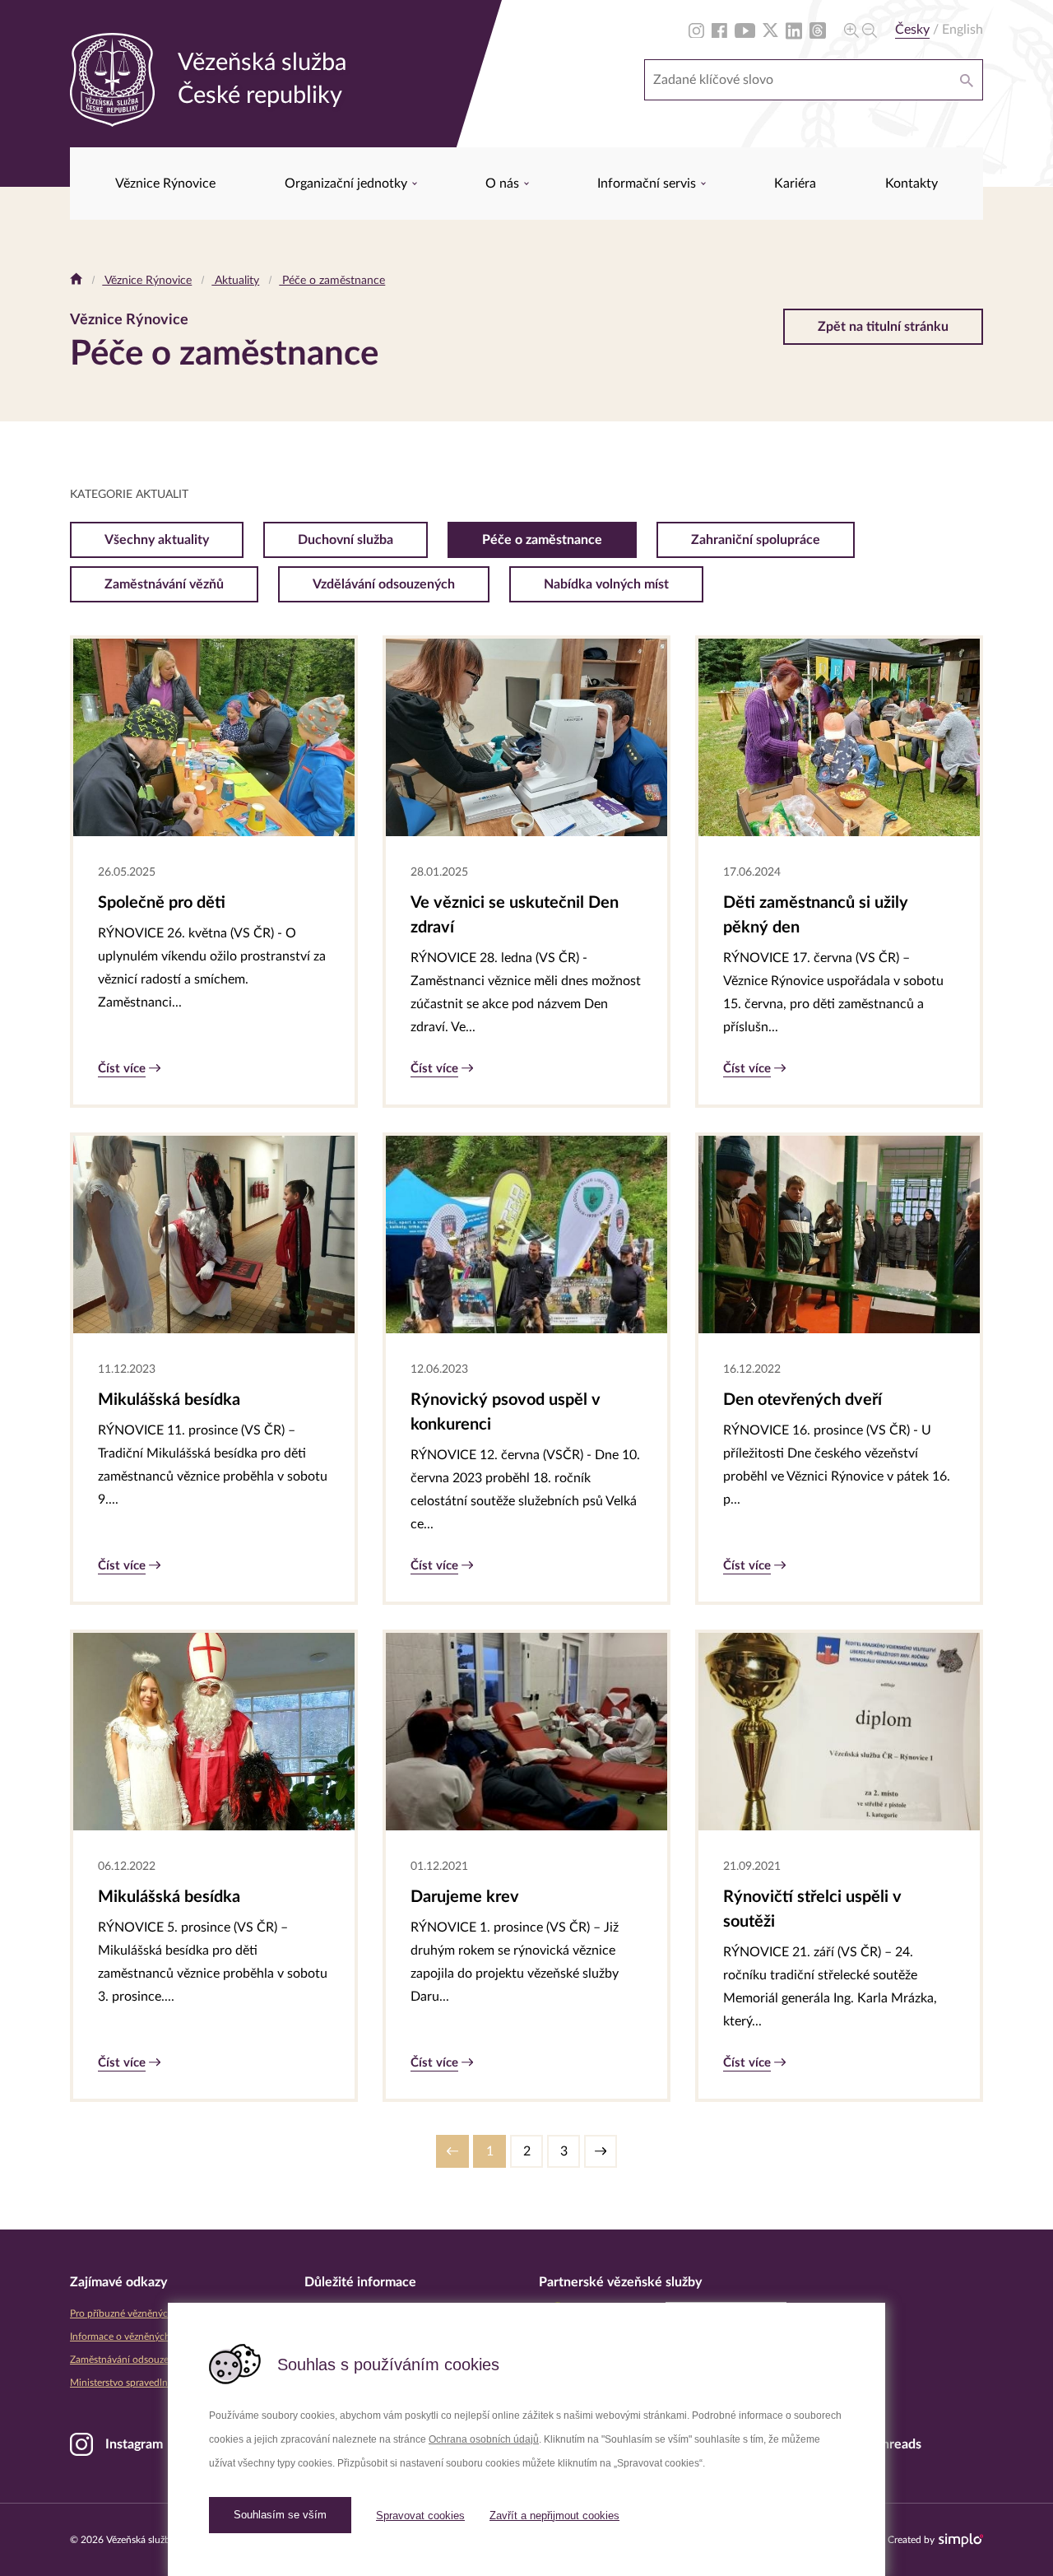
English (963, 30)
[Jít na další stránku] (601, 2151)
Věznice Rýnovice (165, 184)
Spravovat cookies (420, 2516)
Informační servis (648, 184)
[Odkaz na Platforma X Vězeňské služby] (770, 30)
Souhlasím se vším (280, 2515)
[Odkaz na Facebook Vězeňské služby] (719, 30)
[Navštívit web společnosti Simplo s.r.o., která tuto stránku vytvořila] (961, 2540)
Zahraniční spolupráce (756, 540)
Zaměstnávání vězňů (164, 584)
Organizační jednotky (348, 184)
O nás (504, 184)
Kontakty (912, 184)
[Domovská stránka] (76, 281)
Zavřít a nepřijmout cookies (554, 2516)
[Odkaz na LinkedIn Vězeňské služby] (794, 30)
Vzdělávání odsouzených (384, 584)
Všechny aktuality (157, 540)
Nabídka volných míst (606, 584)
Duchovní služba (346, 540)
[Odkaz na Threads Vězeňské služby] (818, 30)
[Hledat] (967, 80)
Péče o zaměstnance (332, 281)
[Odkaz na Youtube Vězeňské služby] (745, 30)
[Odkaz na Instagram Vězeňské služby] (696, 30)
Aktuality (235, 281)
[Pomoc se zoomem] (860, 30)
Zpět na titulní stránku (883, 327)
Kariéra (795, 184)
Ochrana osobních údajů (484, 2439)
